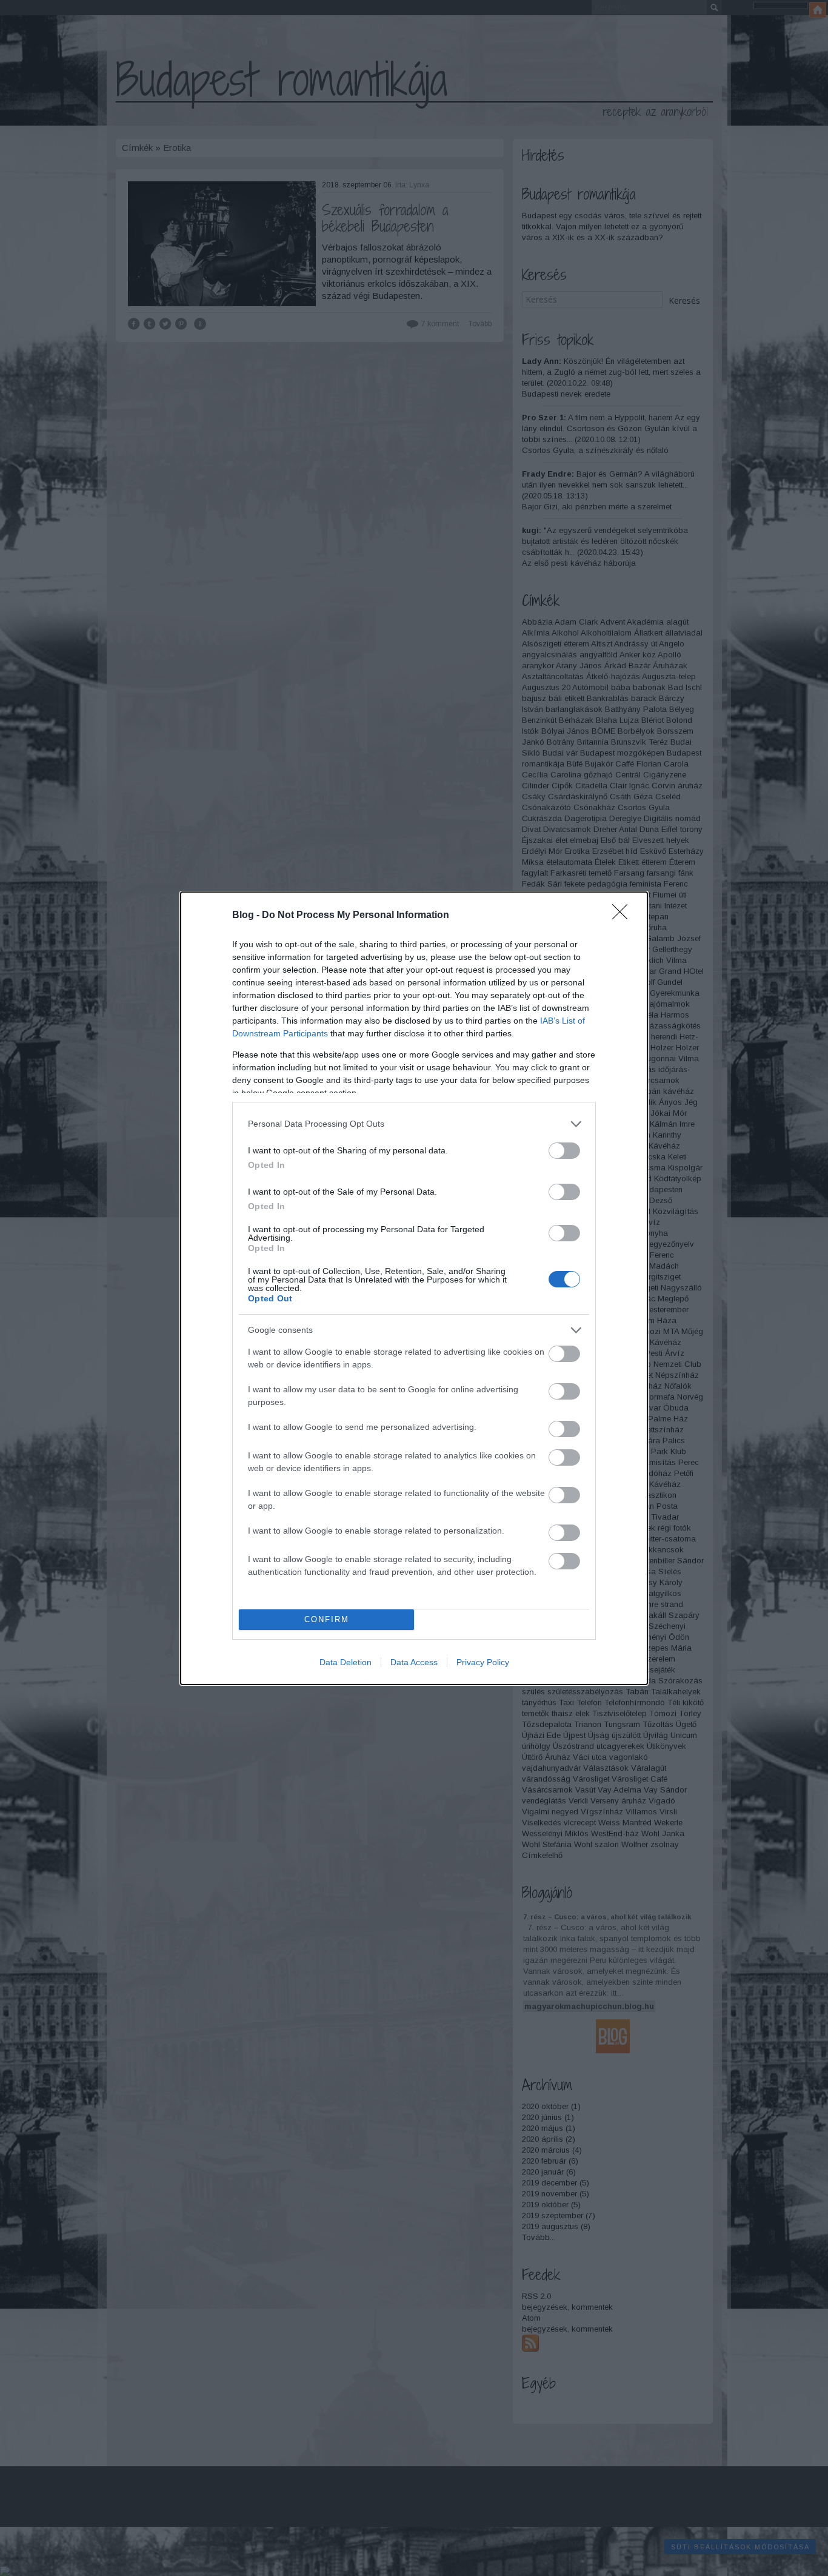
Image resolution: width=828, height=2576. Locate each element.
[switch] (564, 1151)
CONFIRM (327, 1619)
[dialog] (414, 1288)
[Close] (624, 916)
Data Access (414, 1662)
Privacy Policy (483, 1662)
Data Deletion (346, 1662)
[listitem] (414, 1124)
